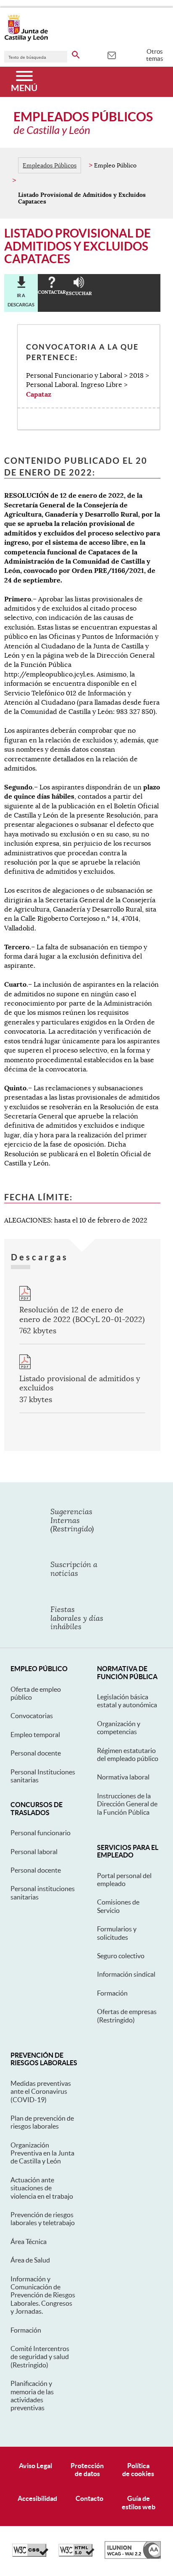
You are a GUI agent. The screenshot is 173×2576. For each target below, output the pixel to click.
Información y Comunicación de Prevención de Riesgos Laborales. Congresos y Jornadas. (43, 2295)
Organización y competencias (119, 1728)
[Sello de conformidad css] (30, 2555)
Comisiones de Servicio (118, 1906)
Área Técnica (29, 2242)
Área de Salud (30, 2260)
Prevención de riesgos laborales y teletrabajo (43, 2219)
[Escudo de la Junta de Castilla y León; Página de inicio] (26, 39)
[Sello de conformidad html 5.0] (76, 2555)
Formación (112, 1993)
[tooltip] (111, 55)
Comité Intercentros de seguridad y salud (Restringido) (40, 2357)
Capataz (39, 394)
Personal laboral (34, 1852)
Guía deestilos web (139, 2502)
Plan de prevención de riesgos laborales (42, 2122)
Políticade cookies (138, 2470)
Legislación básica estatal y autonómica (127, 1701)
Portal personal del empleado (124, 1880)
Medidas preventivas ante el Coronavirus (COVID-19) (41, 2091)
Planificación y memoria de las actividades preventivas (32, 2396)
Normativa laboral (123, 1777)
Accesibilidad (37, 2498)
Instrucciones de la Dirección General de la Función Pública (127, 1804)
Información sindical (126, 1974)
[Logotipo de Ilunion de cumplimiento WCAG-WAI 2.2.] (133, 2557)
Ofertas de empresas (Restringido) (127, 2016)
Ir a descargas (21, 300)
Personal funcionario (41, 1833)
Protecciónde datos (87, 2470)
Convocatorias (32, 1716)
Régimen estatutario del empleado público (128, 1754)
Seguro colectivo (121, 1956)
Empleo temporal (35, 1735)
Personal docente (36, 1753)
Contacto (89, 2498)
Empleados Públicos (50, 165)
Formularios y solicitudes (117, 1933)
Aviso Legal (35, 2466)
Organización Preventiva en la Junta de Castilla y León (42, 2153)
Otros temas (155, 55)
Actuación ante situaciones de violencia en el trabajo (42, 2188)
